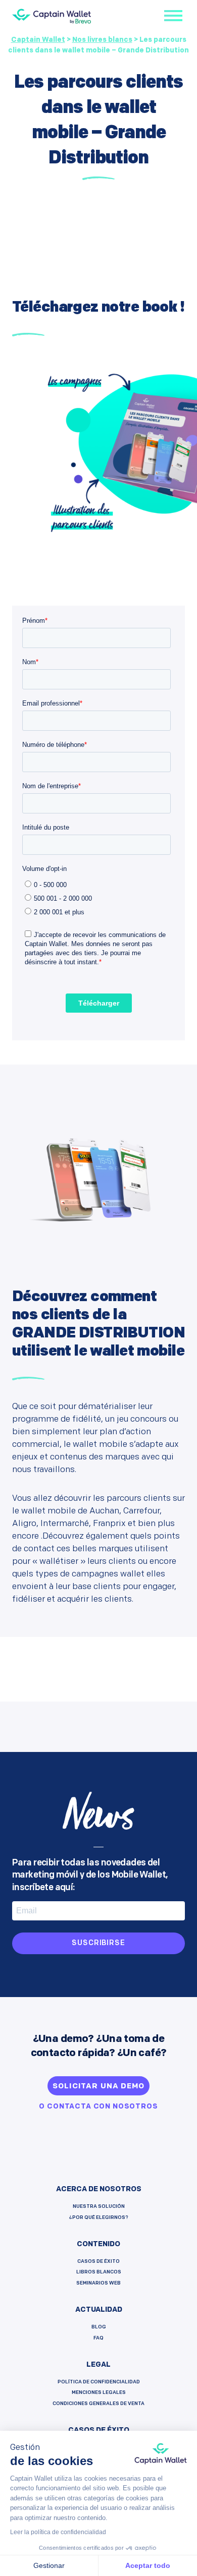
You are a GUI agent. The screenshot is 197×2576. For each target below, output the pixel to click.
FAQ (98, 2338)
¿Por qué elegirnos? (99, 2218)
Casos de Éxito (98, 2262)
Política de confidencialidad (99, 2382)
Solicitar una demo (98, 2087)
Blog (99, 2327)
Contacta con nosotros (103, 2107)
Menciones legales (99, 2393)
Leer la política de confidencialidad (58, 2532)
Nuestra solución (99, 2207)
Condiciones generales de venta (98, 2404)
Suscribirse (98, 1943)
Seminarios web (98, 2283)
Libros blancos (99, 2272)
